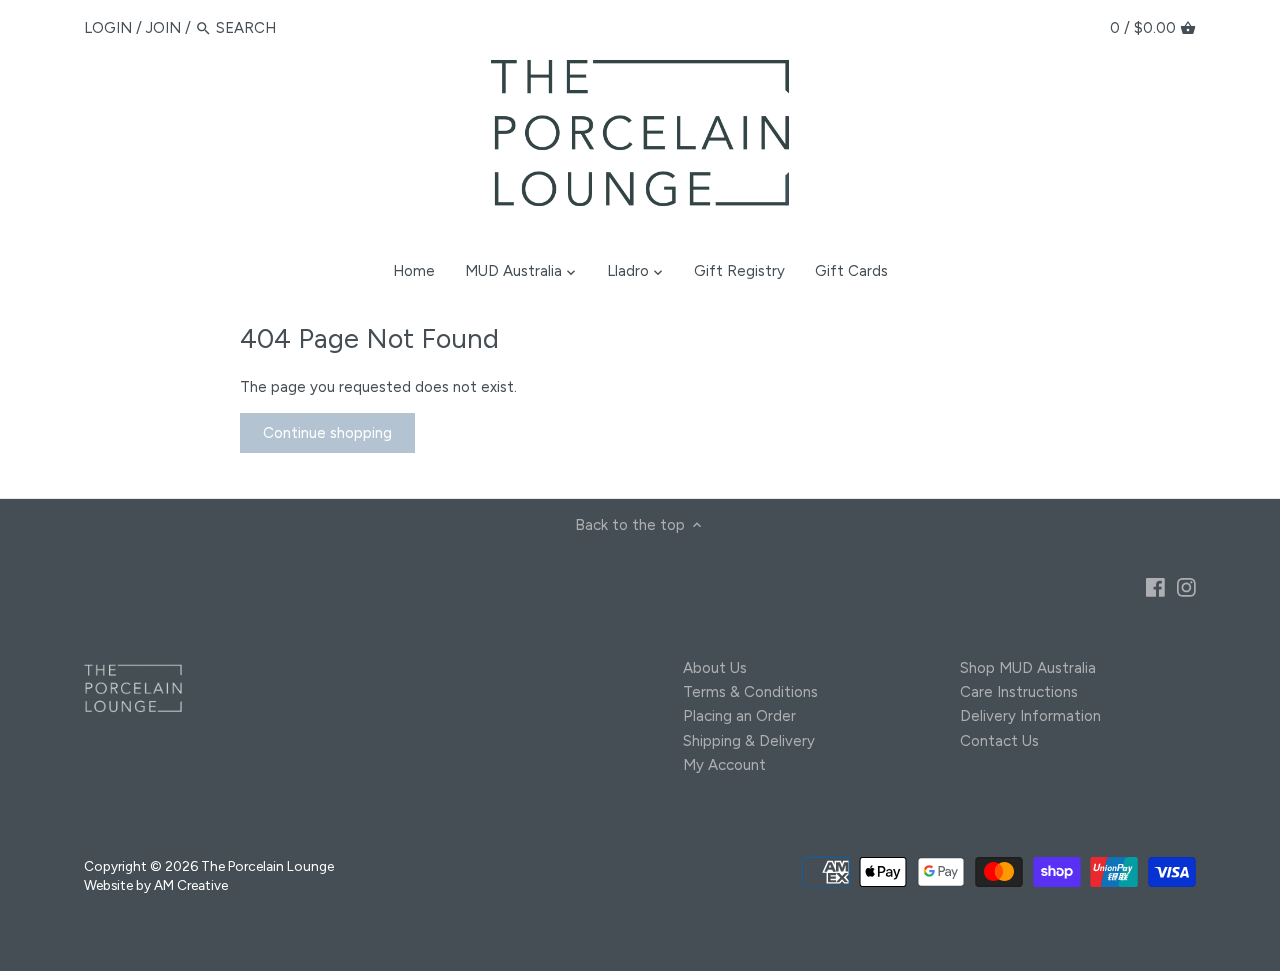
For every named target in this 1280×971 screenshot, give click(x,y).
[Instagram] (1186, 586)
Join (163, 28)
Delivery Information (1030, 716)
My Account (724, 765)
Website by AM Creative (156, 885)
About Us (715, 668)
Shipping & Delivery (749, 741)
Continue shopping (327, 433)
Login (108, 28)
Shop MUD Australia (1028, 668)
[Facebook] (1155, 586)
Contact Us (999, 741)
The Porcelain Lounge (267, 866)
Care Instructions (1019, 692)
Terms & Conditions (750, 692)
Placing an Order (739, 716)
